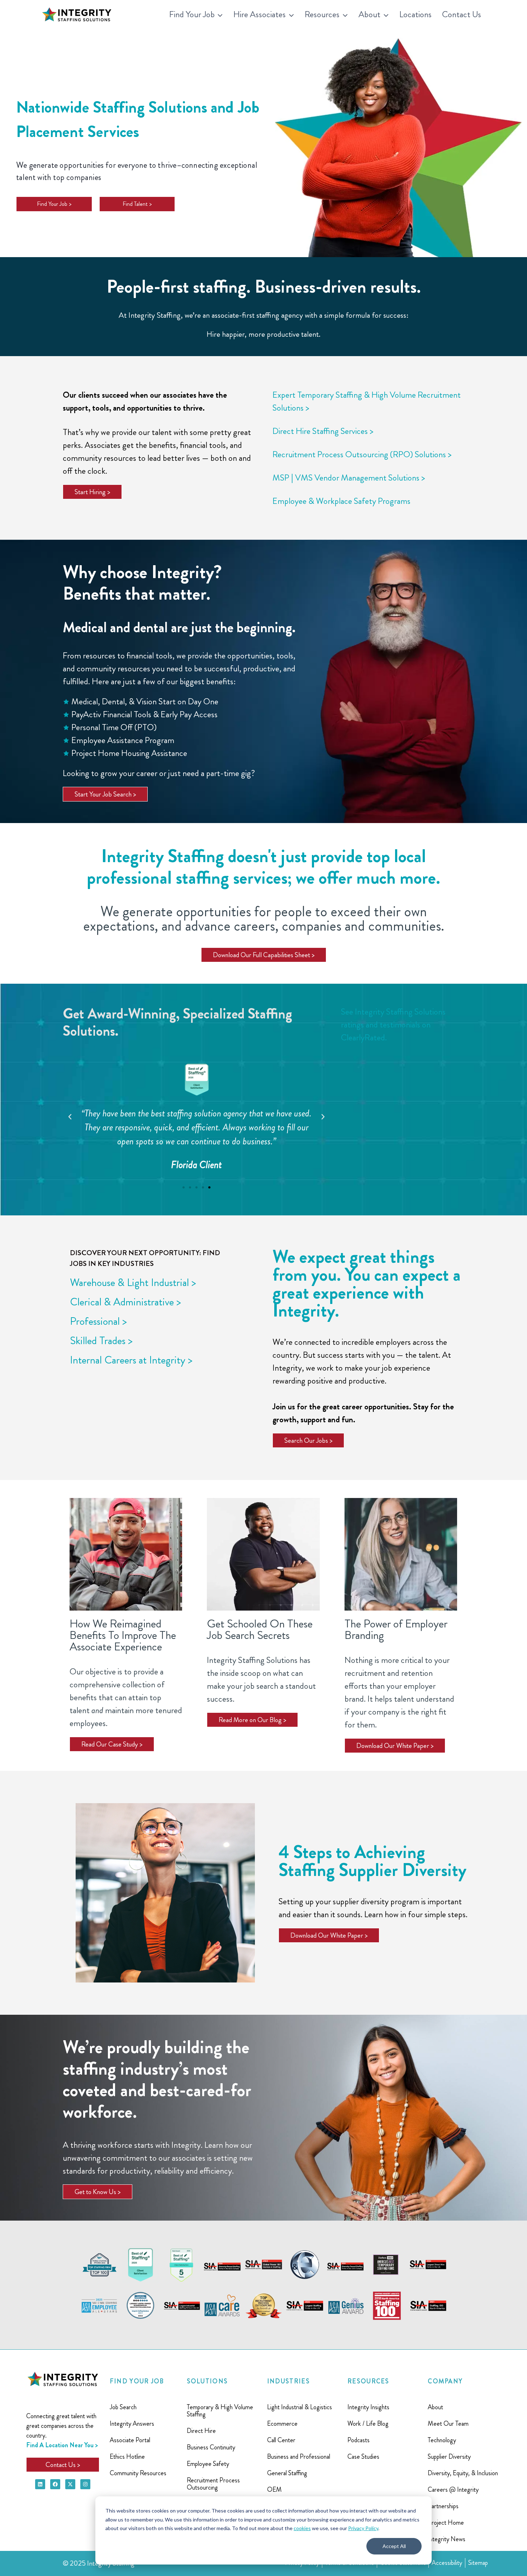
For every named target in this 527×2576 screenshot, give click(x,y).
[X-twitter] (70, 2484)
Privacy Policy (363, 2528)
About (435, 2407)
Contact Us (462, 14)
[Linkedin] (40, 2484)
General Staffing (287, 2473)
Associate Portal (130, 2440)
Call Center (281, 2440)
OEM (274, 2490)
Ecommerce (282, 2424)
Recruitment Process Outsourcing (213, 2484)
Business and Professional (299, 2457)
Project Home (446, 2523)
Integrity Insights (368, 2407)
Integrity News (447, 2539)
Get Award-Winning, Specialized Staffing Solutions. (177, 1022)
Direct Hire (201, 2431)
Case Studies (363, 2457)
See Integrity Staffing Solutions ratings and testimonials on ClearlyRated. (393, 1025)
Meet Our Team (448, 2424)
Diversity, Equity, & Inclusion (463, 2473)
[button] (70, 1117)
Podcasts (359, 2440)
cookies (302, 2528)
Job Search (123, 2407)
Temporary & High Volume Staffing (220, 2411)
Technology (442, 2440)
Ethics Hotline (127, 2457)
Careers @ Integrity (453, 2490)
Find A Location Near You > (62, 2445)
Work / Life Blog (368, 2424)
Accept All (394, 2546)
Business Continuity (211, 2447)
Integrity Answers (132, 2424)
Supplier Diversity (449, 2457)
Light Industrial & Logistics (300, 2407)
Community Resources (138, 2473)
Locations (416, 14)
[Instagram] (85, 2484)
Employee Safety (208, 2464)
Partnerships (443, 2506)
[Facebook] (55, 2484)
